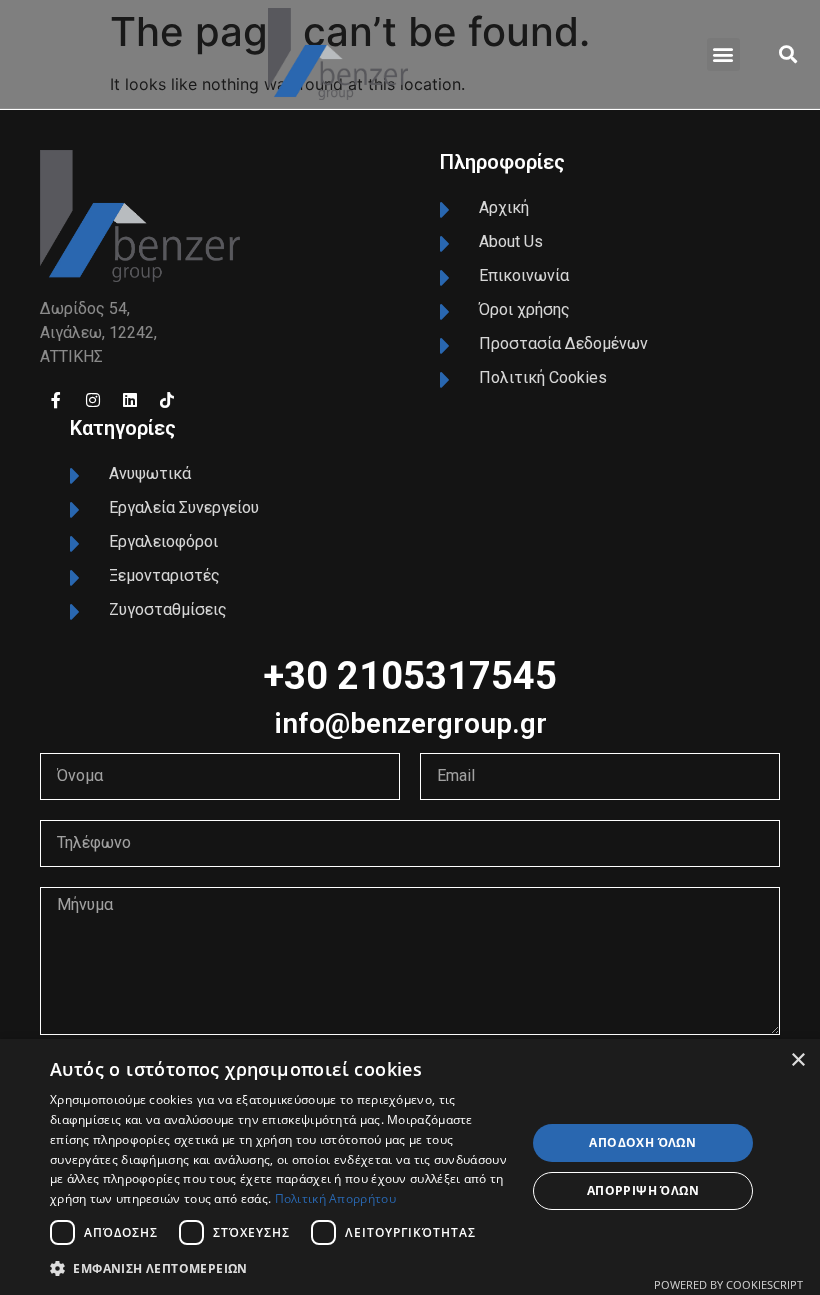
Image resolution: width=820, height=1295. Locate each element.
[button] (723, 54)
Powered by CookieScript (728, 1284)
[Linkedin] (130, 400)
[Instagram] (93, 400)
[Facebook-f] (56, 400)
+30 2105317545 (410, 676)
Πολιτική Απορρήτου (335, 1198)
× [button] (797, 1060)
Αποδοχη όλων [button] (642, 1142)
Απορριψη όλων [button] (643, 1190)
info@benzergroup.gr (410, 723)
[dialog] (410, 1167)
